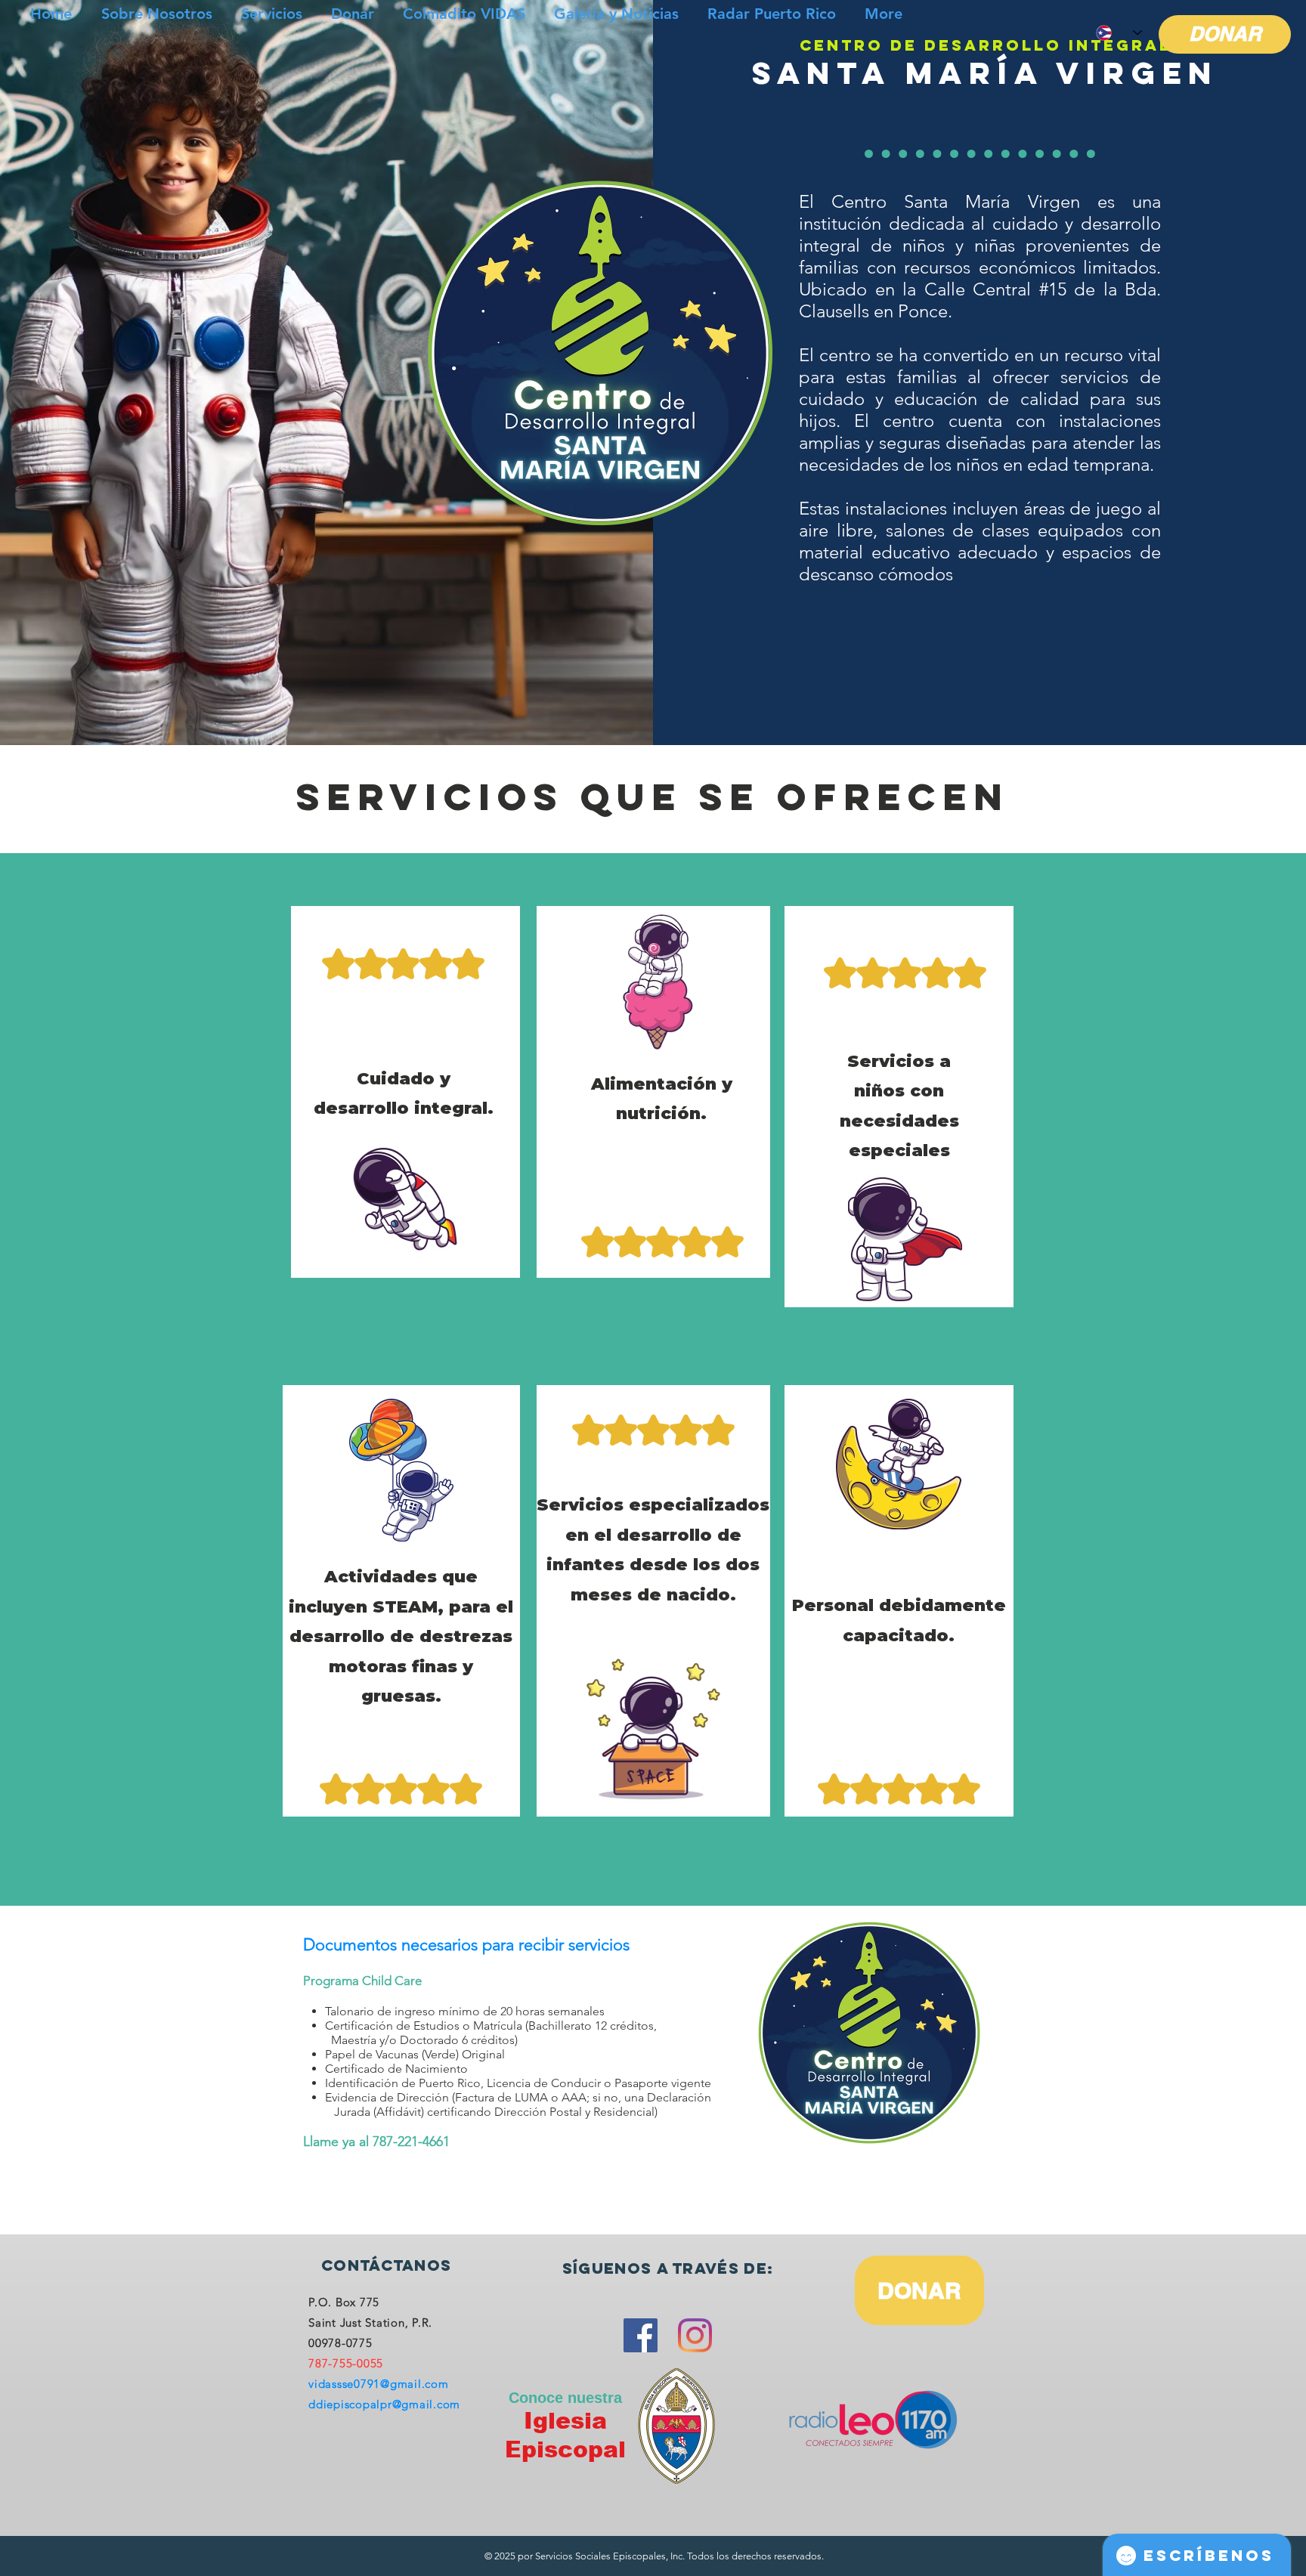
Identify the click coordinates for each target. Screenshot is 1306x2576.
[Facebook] (641, 2335)
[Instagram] (695, 2335)
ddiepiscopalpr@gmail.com (384, 2404)
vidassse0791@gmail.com (379, 2384)
